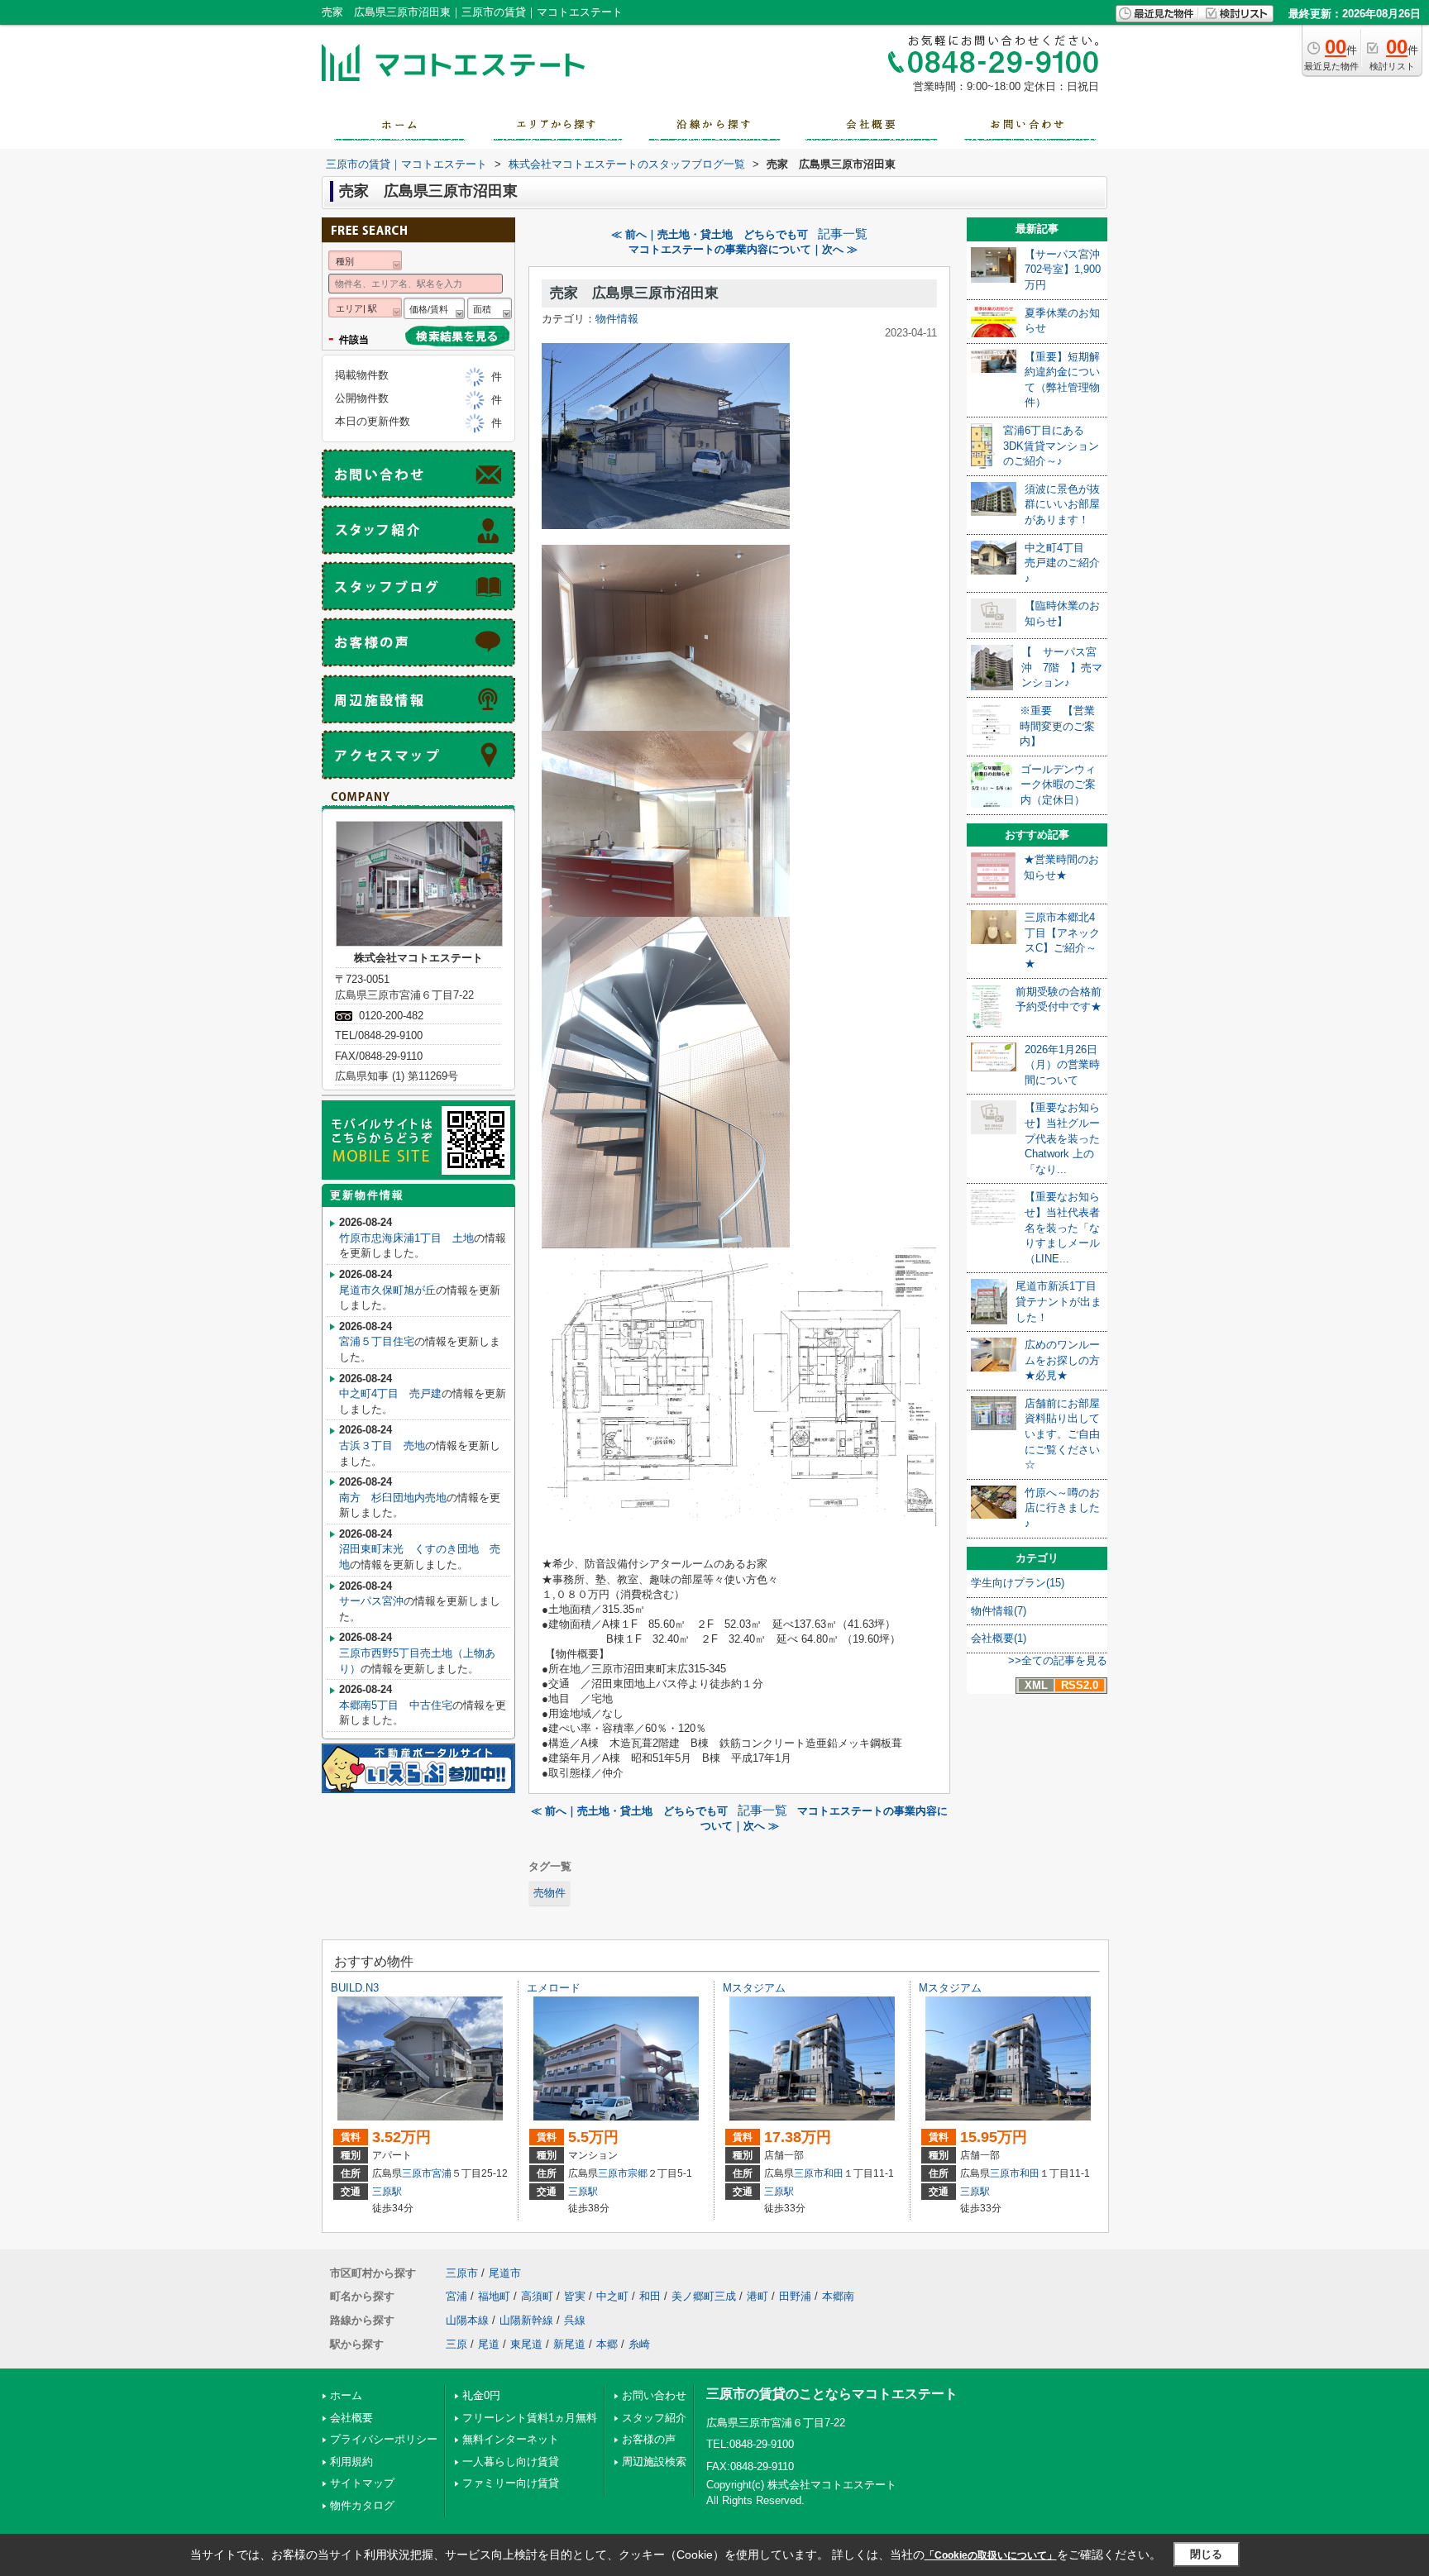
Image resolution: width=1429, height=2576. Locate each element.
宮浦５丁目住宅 (377, 1341)
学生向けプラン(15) (1018, 1583)
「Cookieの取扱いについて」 (991, 2555)
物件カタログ (362, 2505)
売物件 (550, 1893)
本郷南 (838, 2296)
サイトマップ (362, 2483)
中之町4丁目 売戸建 (390, 1393)
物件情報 (617, 319)
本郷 (607, 2344)
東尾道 (526, 2344)
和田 (834, 2173)
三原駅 (387, 2192)
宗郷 (638, 2173)
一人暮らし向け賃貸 (511, 2462)
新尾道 (569, 2344)
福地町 (494, 2296)
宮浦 (442, 2173)
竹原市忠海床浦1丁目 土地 (406, 1238)
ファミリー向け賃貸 (511, 2483)
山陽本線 (467, 2320)
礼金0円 (481, 2395)
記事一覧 (843, 234)
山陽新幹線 (526, 2320)
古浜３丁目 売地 (382, 1445)
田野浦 (795, 2296)
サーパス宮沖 (371, 1601)
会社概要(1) (999, 1638)
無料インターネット (511, 2439)
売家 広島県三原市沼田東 (634, 293)
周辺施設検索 (654, 2462)
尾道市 (505, 2273)
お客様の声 (649, 2439)
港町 (758, 2296)
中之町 (612, 2296)
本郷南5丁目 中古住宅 (396, 1705)
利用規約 (351, 2462)
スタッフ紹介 (654, 2418)
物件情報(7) (999, 1611)
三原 (456, 2344)
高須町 (537, 2296)
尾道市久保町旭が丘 (387, 1290)
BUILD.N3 (355, 1988)
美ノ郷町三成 (704, 2296)
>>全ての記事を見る (1058, 1660)
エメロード (554, 1988)
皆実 (575, 2296)
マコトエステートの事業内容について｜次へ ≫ (743, 249)
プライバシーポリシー (384, 2439)
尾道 (489, 2344)
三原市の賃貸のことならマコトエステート (832, 2394)
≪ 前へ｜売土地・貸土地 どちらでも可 (710, 234)
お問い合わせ (654, 2395)
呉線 (575, 2320)
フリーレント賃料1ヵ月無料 (530, 2418)
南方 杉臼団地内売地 (393, 1498)
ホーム (346, 2395)
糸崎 (639, 2344)
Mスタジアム (754, 1988)
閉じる (1206, 2554)
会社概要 (351, 2418)
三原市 (417, 2173)
